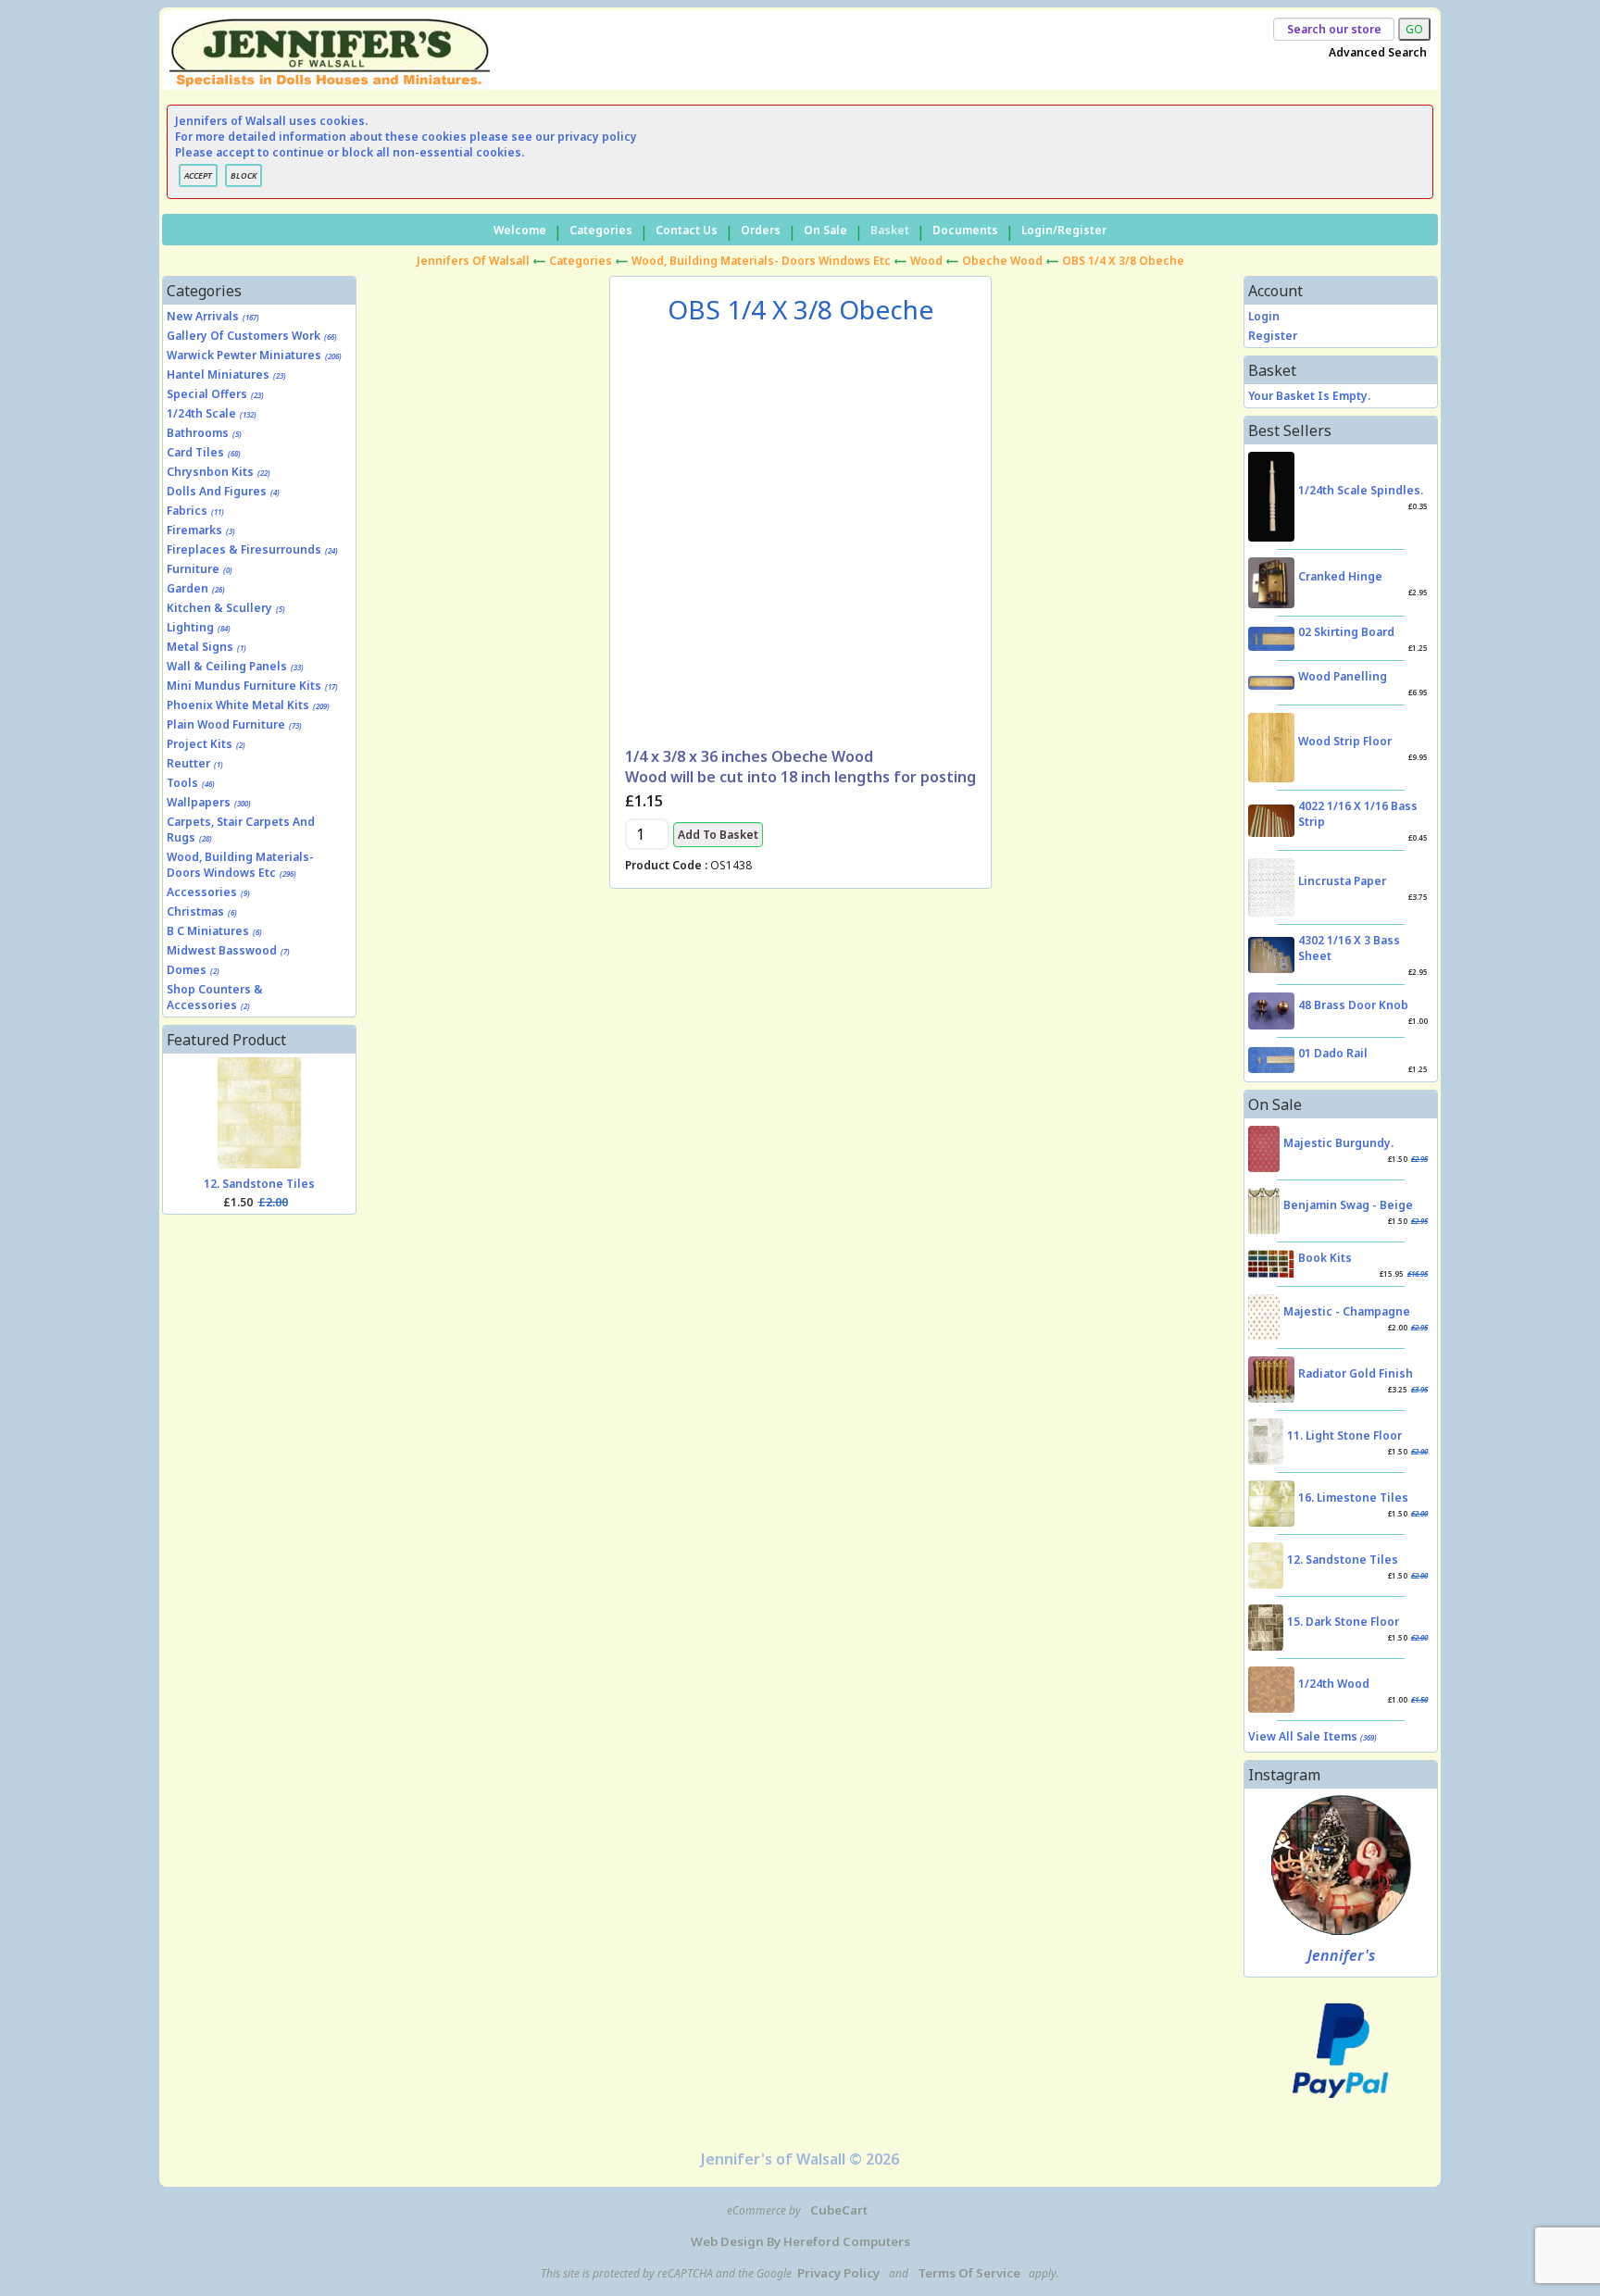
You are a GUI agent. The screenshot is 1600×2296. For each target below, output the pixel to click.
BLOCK (244, 175)
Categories (601, 230)
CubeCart (839, 2210)
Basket (890, 230)
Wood (926, 261)
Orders (761, 230)
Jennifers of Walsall (473, 261)
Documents (965, 230)
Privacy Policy (838, 2273)
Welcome (520, 230)
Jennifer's (1341, 1955)
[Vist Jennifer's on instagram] (1341, 1865)
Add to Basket (718, 835)
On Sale (825, 230)
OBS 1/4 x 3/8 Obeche (1123, 261)
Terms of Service (969, 2273)
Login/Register (1064, 230)
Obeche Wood (1002, 261)
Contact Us (687, 230)
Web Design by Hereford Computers (800, 2241)
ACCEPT (198, 175)
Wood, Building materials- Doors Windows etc (761, 261)
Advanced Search (1378, 52)
